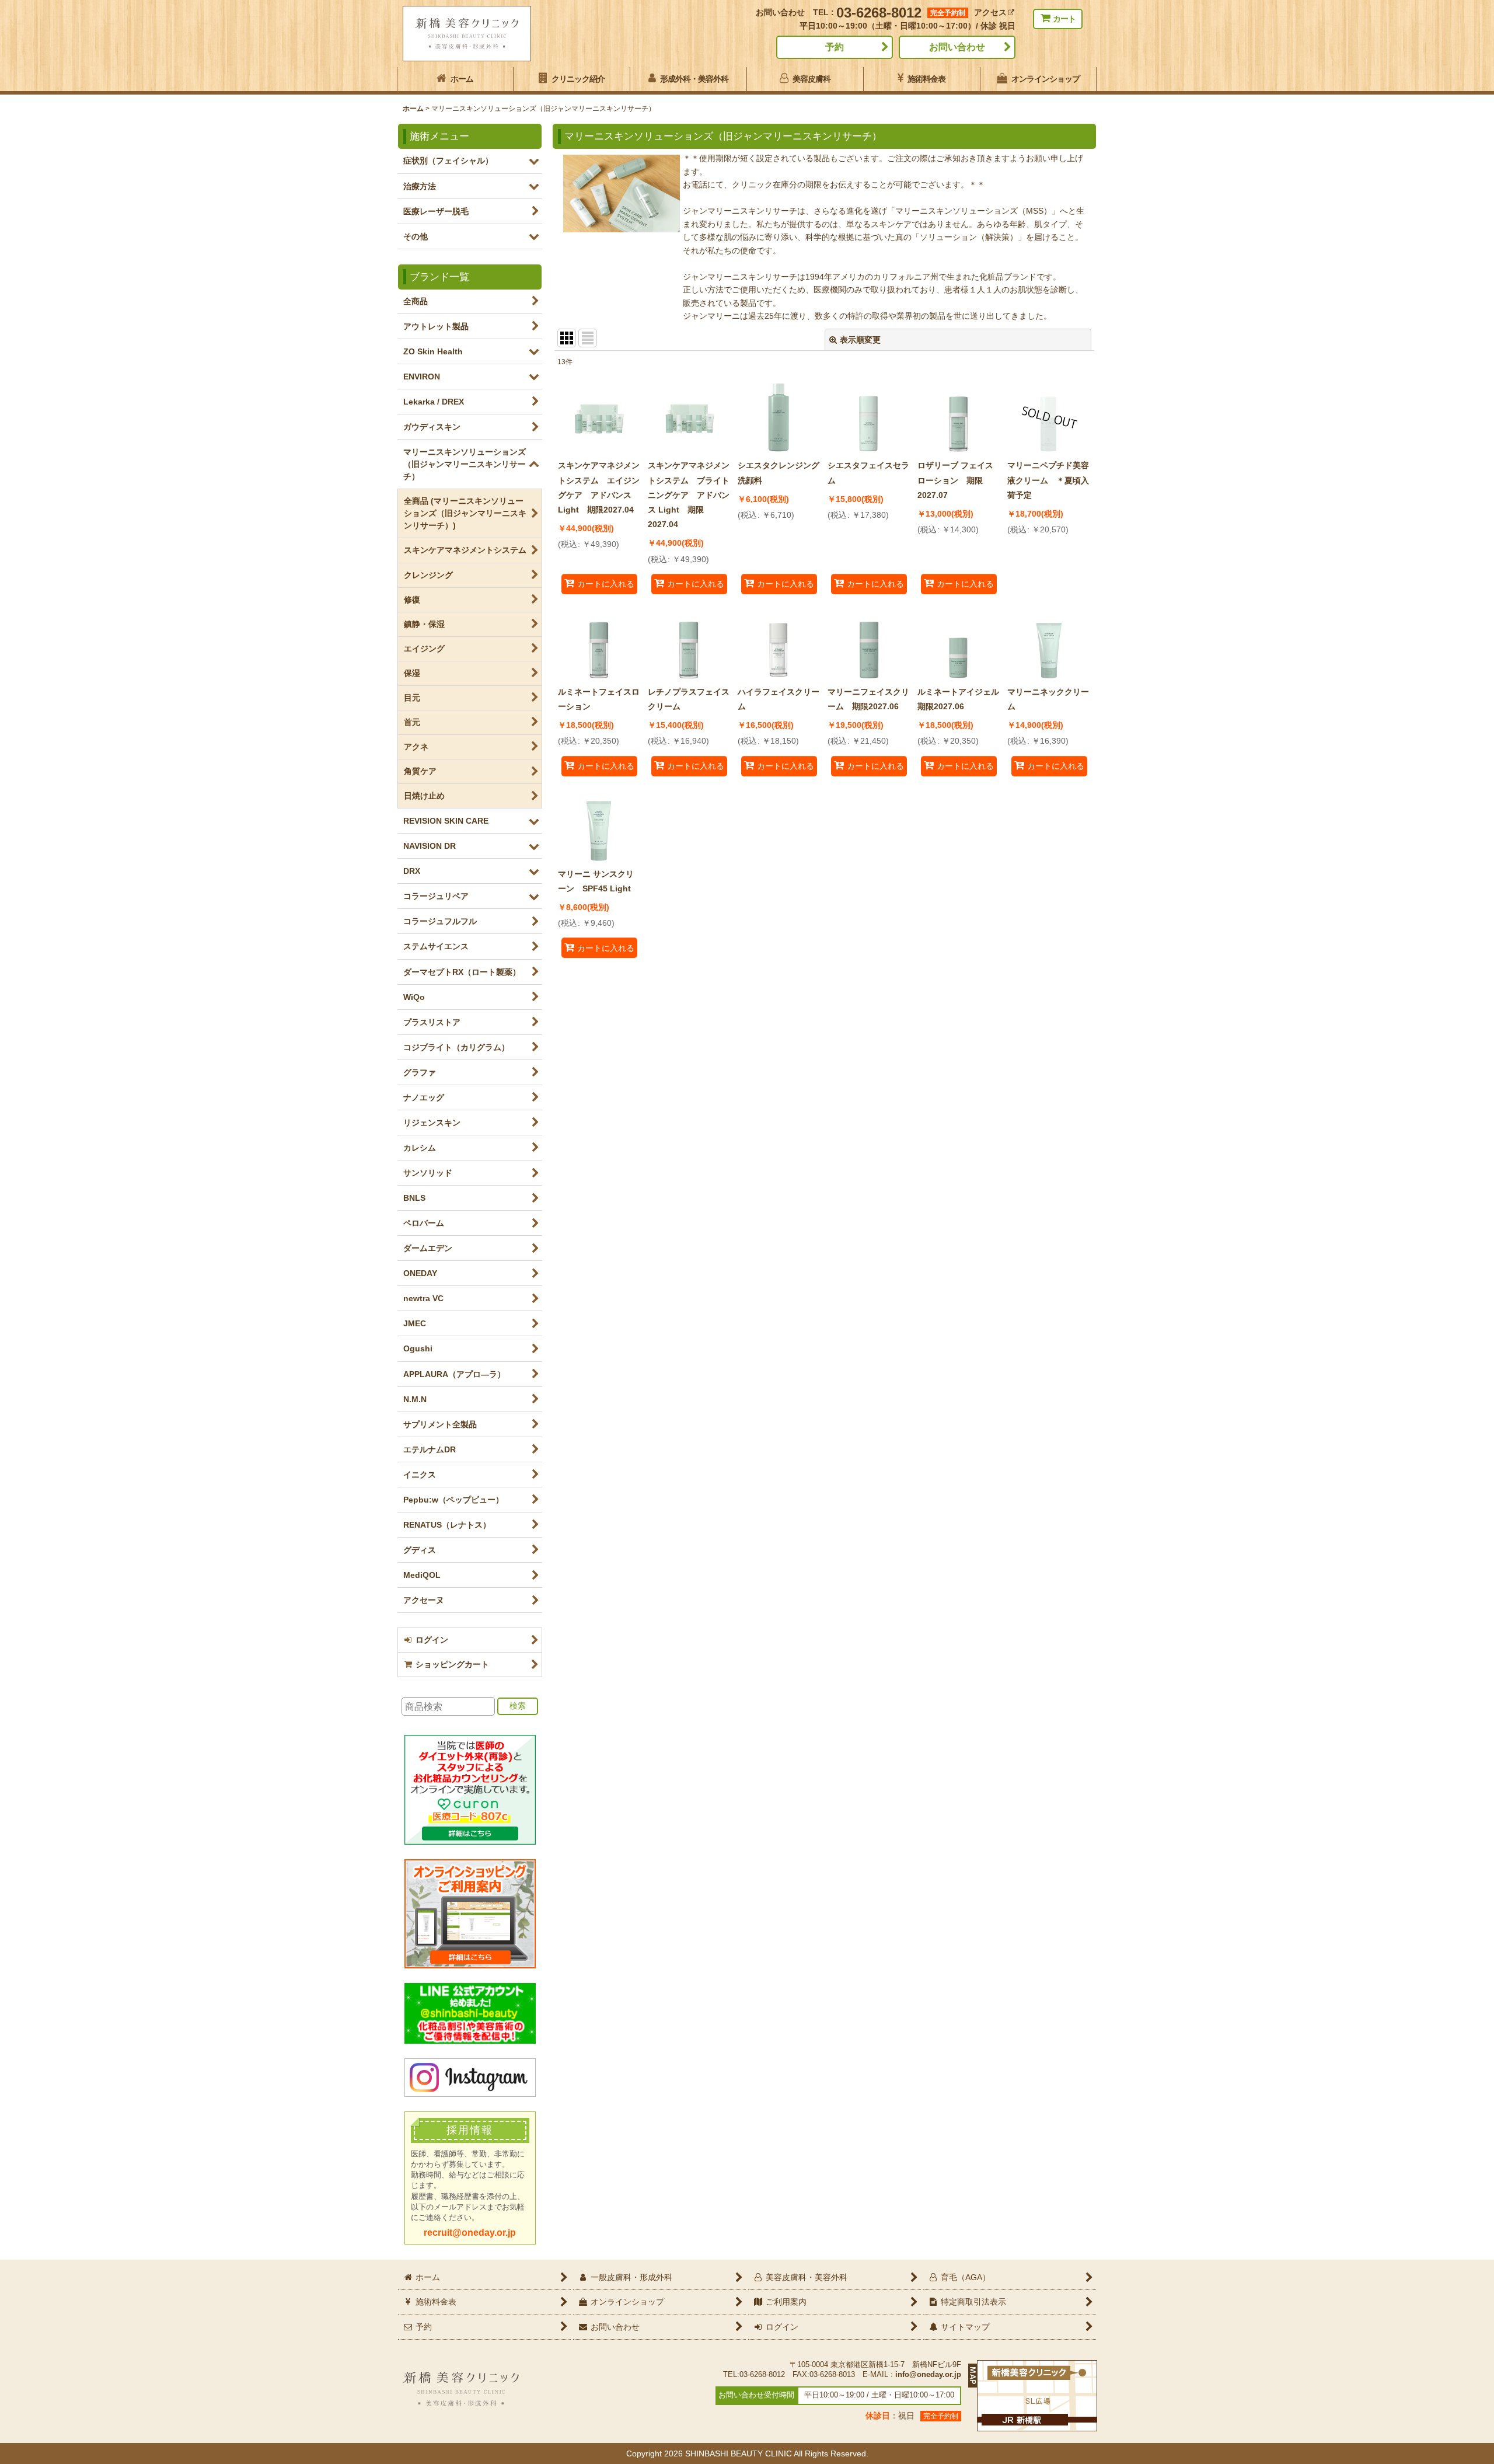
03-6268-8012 (879, 13)
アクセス (990, 12)
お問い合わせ (957, 47)
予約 (835, 47)
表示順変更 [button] (860, 340)
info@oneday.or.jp (928, 2375)
